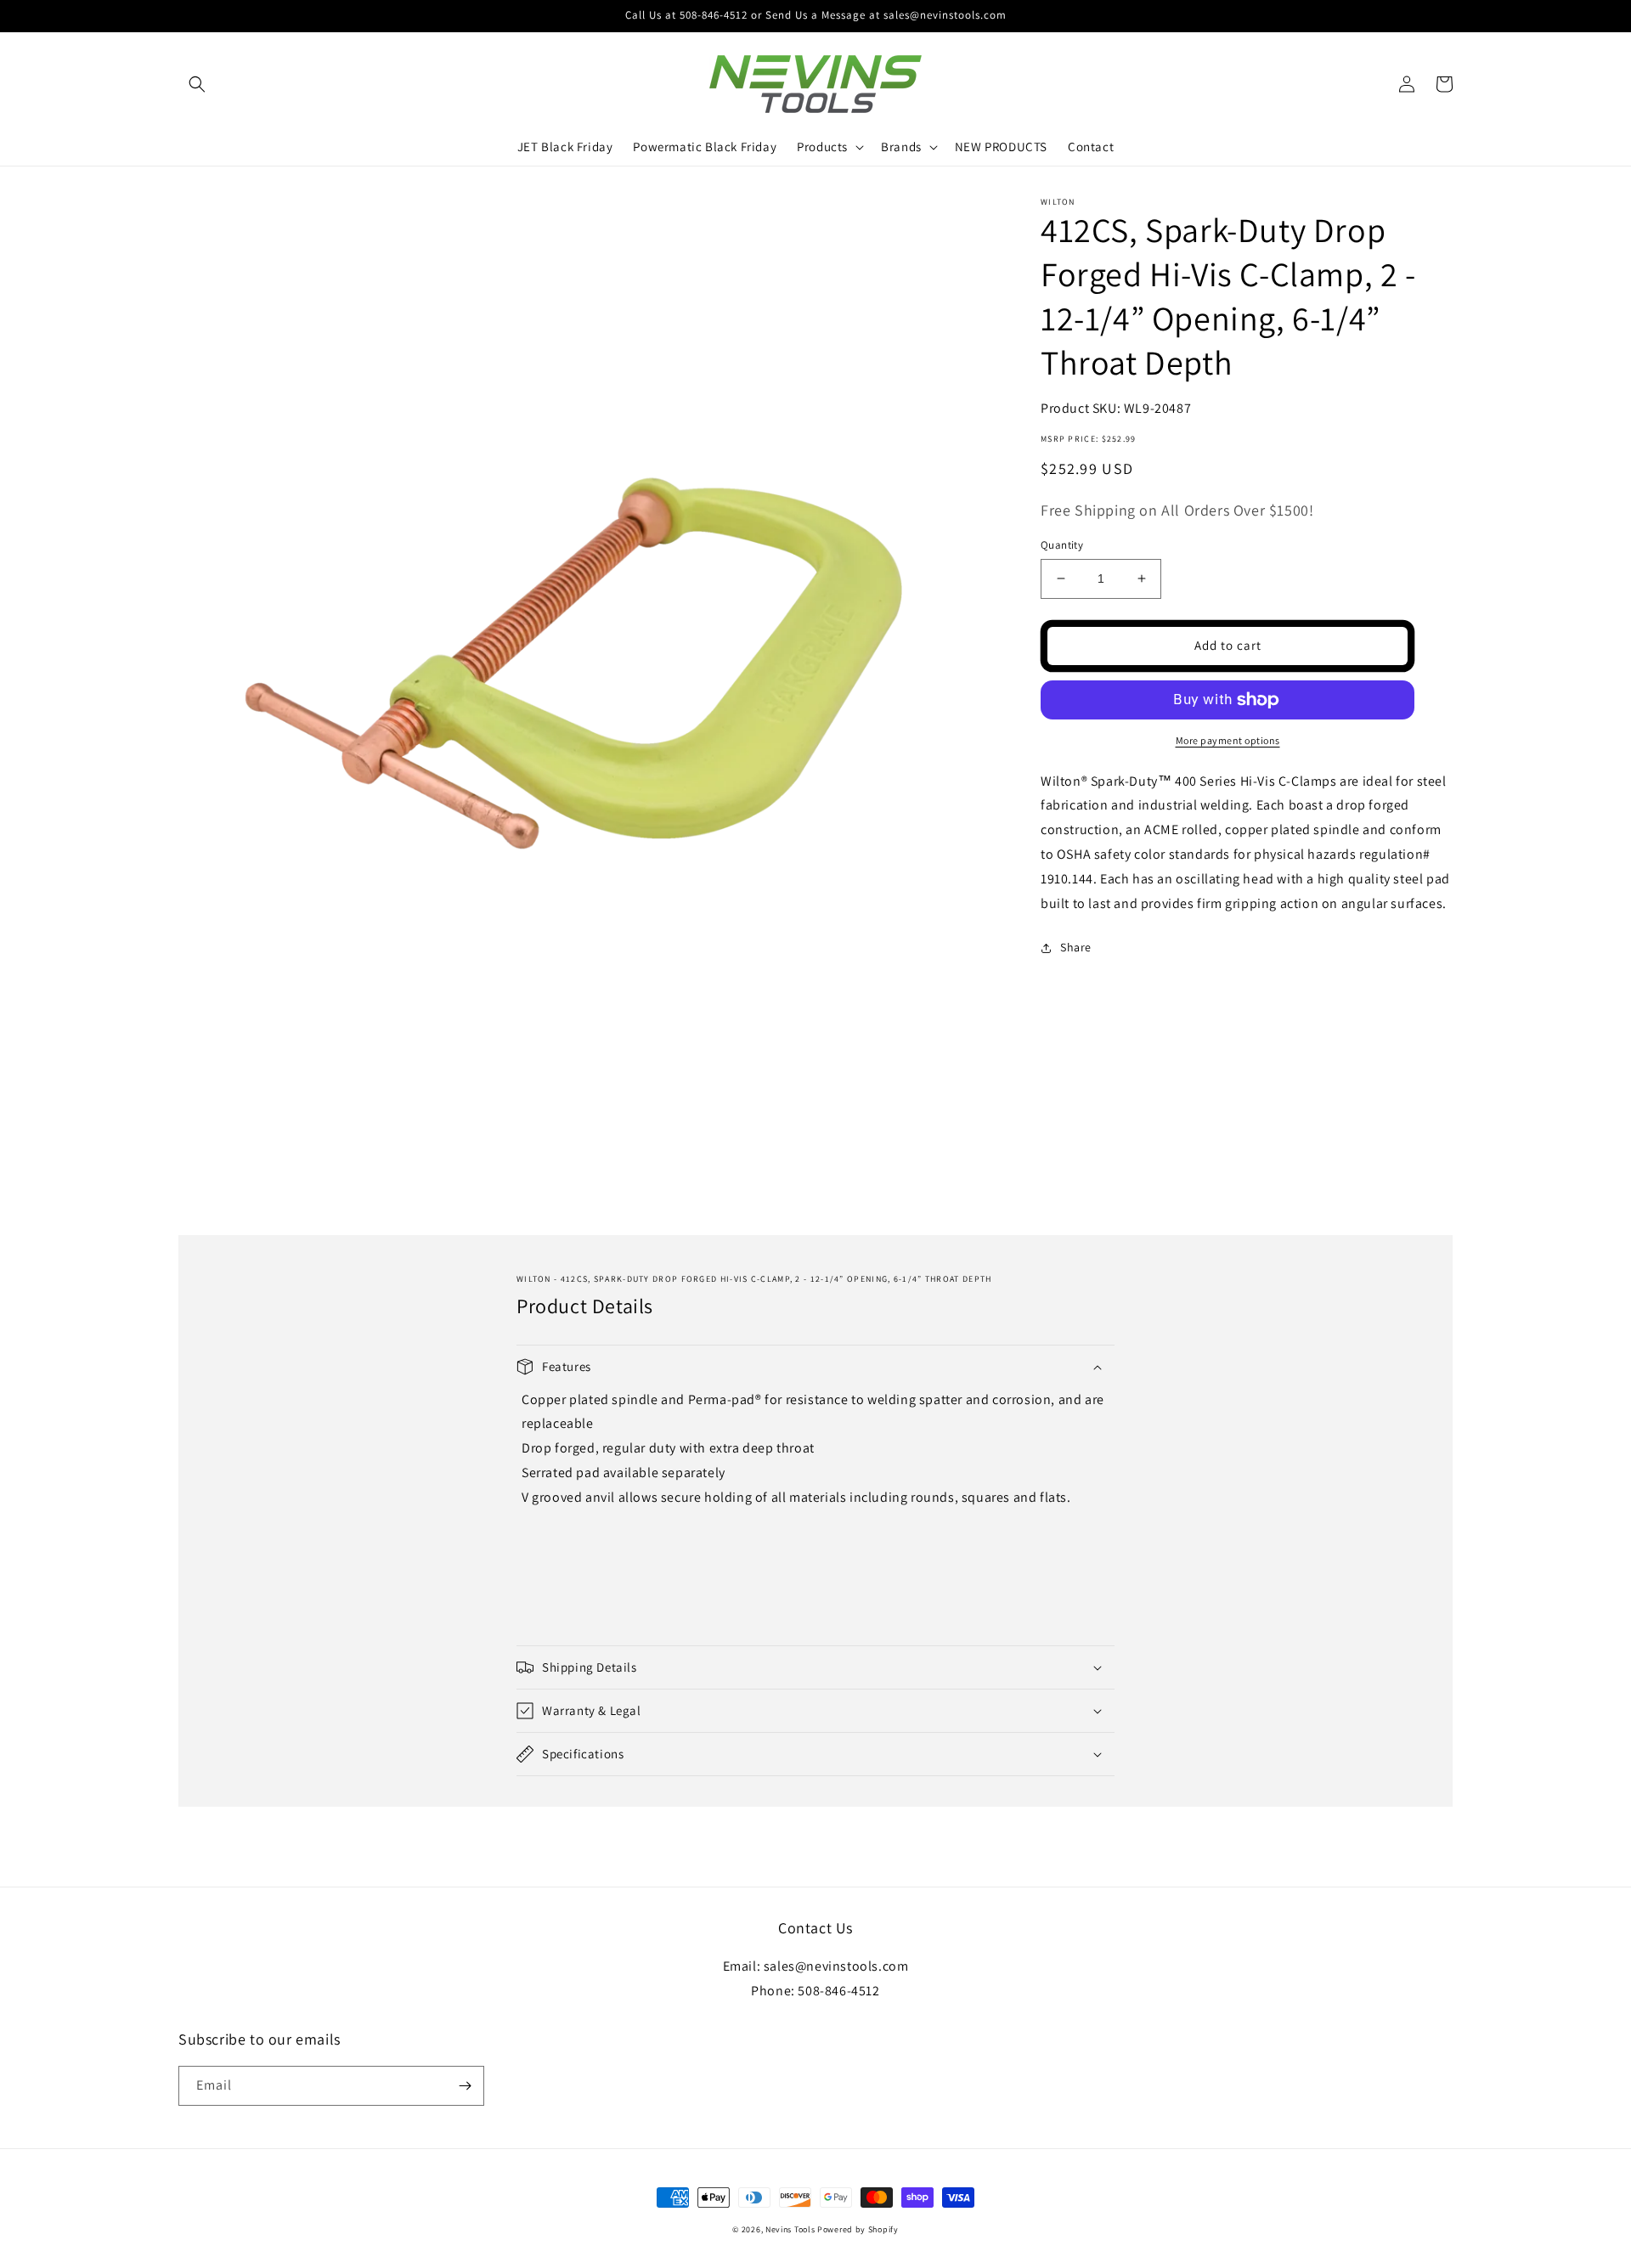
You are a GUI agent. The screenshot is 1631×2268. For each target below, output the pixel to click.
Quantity (1062, 545)
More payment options (1228, 740)
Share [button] (1076, 947)
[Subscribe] (465, 2086)
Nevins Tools (790, 2229)
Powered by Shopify (858, 2229)
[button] (197, 84)
